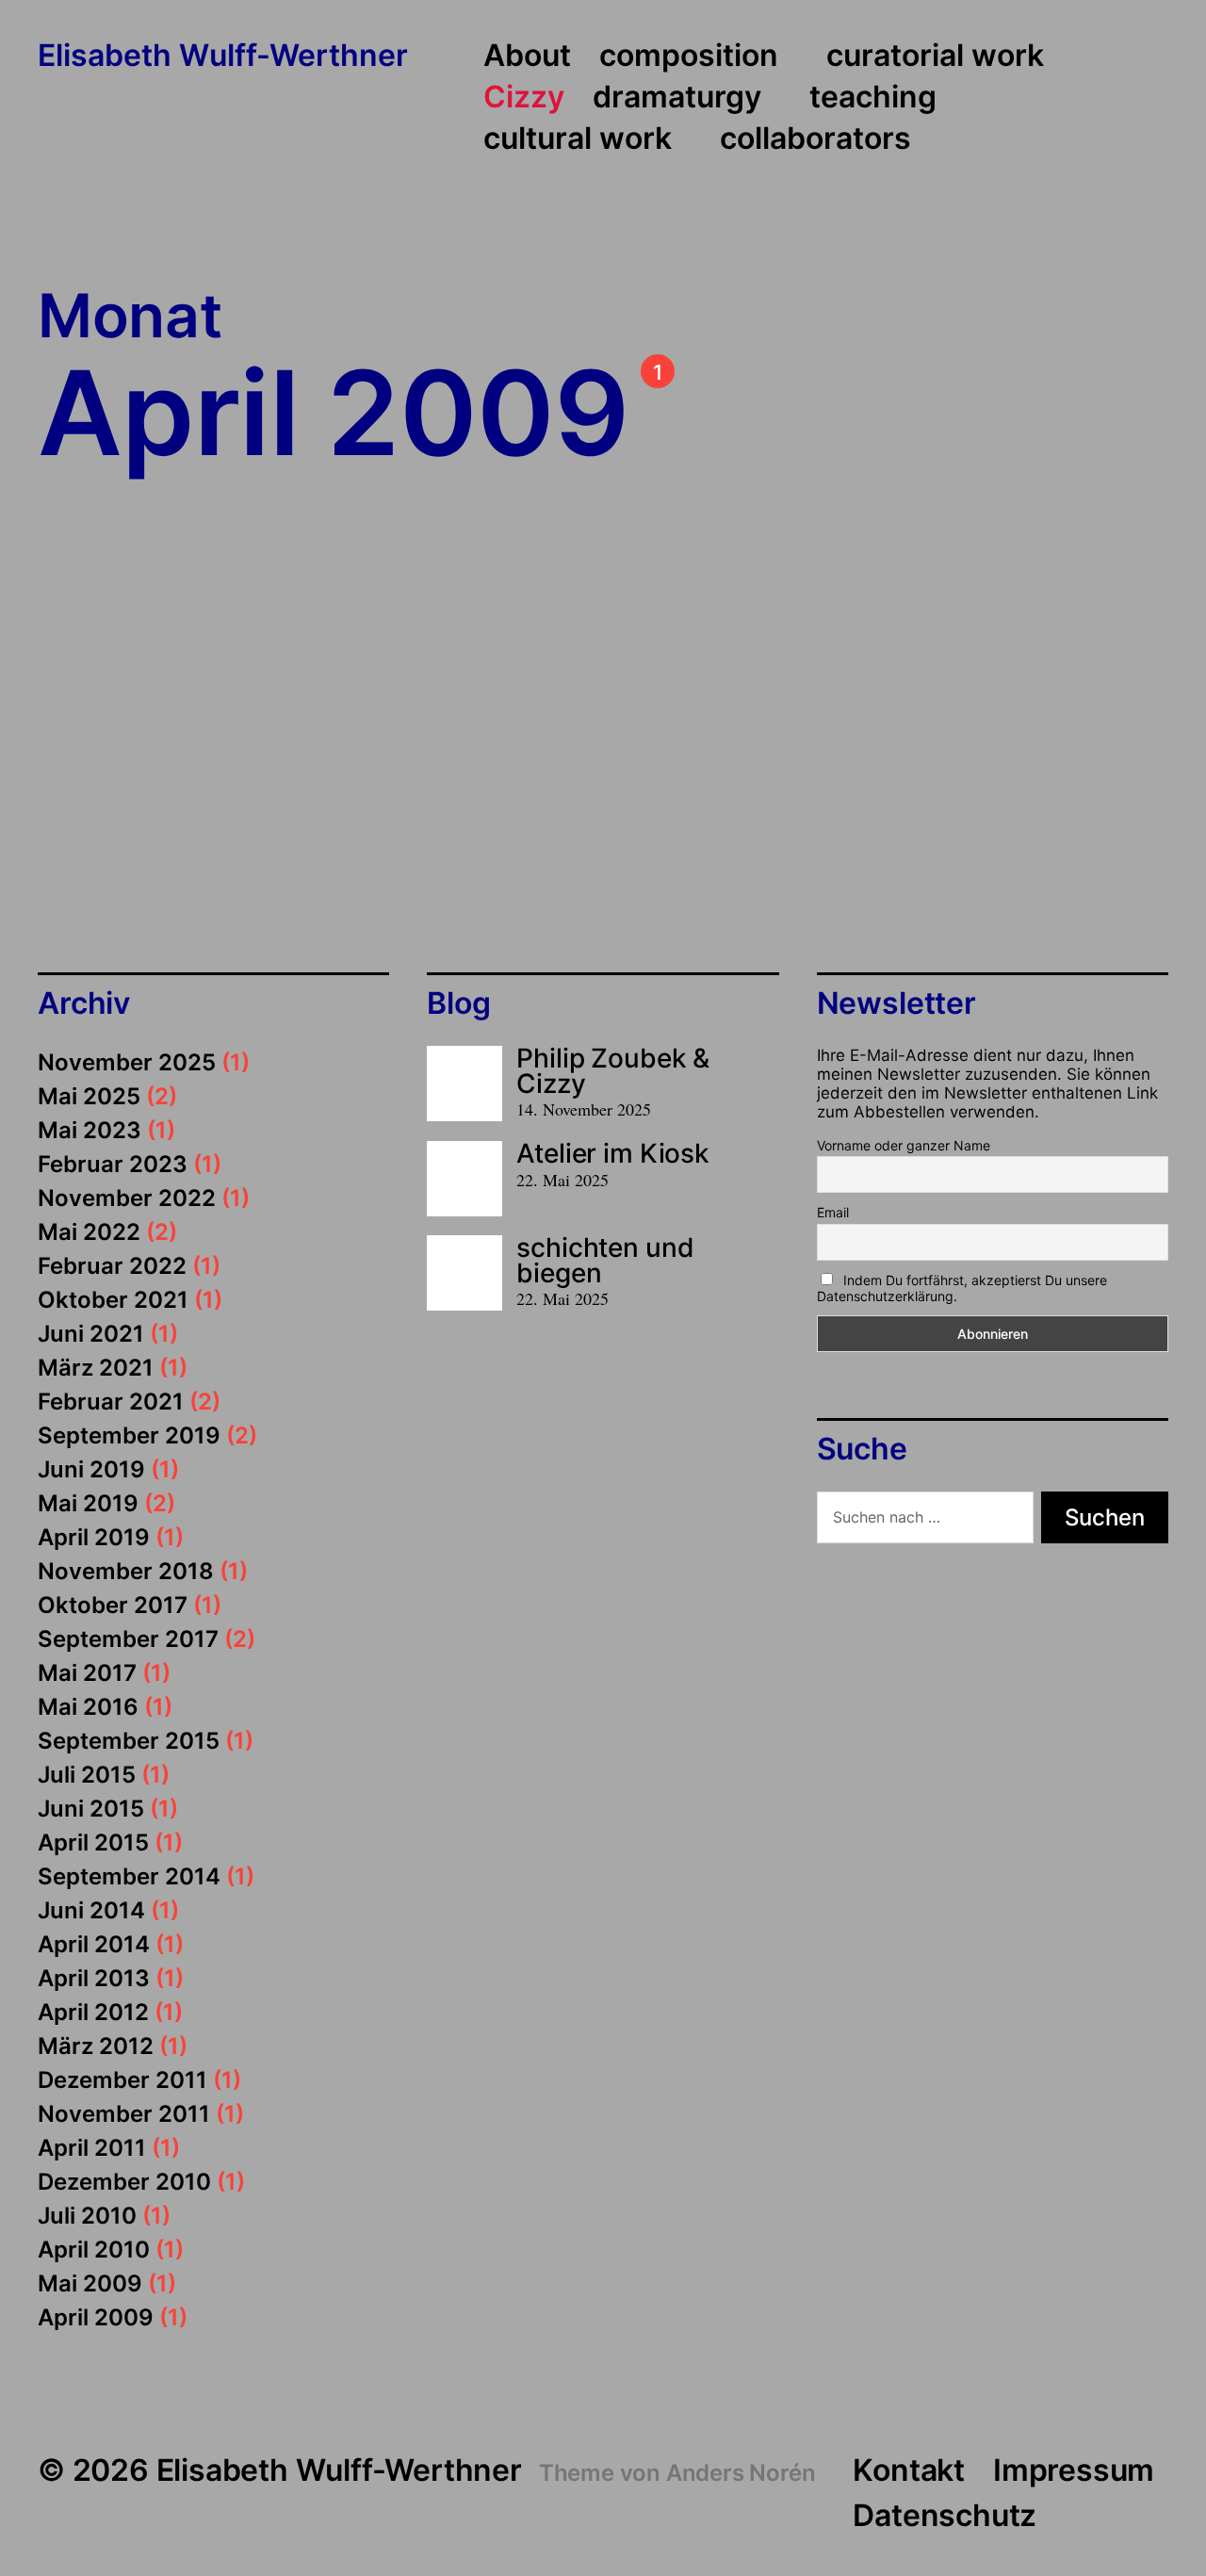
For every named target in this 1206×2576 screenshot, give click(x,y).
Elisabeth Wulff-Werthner (223, 57)
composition (689, 57)
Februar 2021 (111, 1402)
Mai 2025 (89, 1096)
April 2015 (93, 1842)
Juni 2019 (91, 1469)
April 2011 (92, 2148)
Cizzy (524, 98)
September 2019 (129, 1435)
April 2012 (93, 2012)
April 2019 (94, 1537)
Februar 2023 (113, 1164)
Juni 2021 (91, 1334)
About (527, 57)
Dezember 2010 (124, 2182)
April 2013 (94, 1978)
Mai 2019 (88, 1503)
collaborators (815, 139)
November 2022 (127, 1198)
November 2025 (127, 1062)
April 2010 (94, 2250)
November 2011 (124, 2114)
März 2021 (96, 1368)
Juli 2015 (87, 1775)
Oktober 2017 (113, 1605)
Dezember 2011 (122, 2080)
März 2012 (96, 2046)
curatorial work (935, 57)
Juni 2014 (91, 1910)
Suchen (1105, 1517)
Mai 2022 (89, 1232)
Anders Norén (741, 2473)
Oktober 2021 (113, 1300)
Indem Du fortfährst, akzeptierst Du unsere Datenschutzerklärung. (962, 1288)
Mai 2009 (90, 2283)
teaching (873, 98)
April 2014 (94, 1944)
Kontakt (909, 2470)
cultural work (578, 139)
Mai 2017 (87, 1673)
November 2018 (126, 1571)
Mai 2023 (90, 1130)
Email (833, 1212)
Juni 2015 (91, 1809)
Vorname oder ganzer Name (904, 1145)
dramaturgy (677, 98)
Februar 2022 (112, 1266)
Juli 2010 (87, 2216)
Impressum (1074, 2470)
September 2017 (128, 1639)
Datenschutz (945, 2515)
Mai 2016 (88, 1707)
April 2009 (96, 2317)
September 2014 (129, 1876)
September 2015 (129, 1741)
